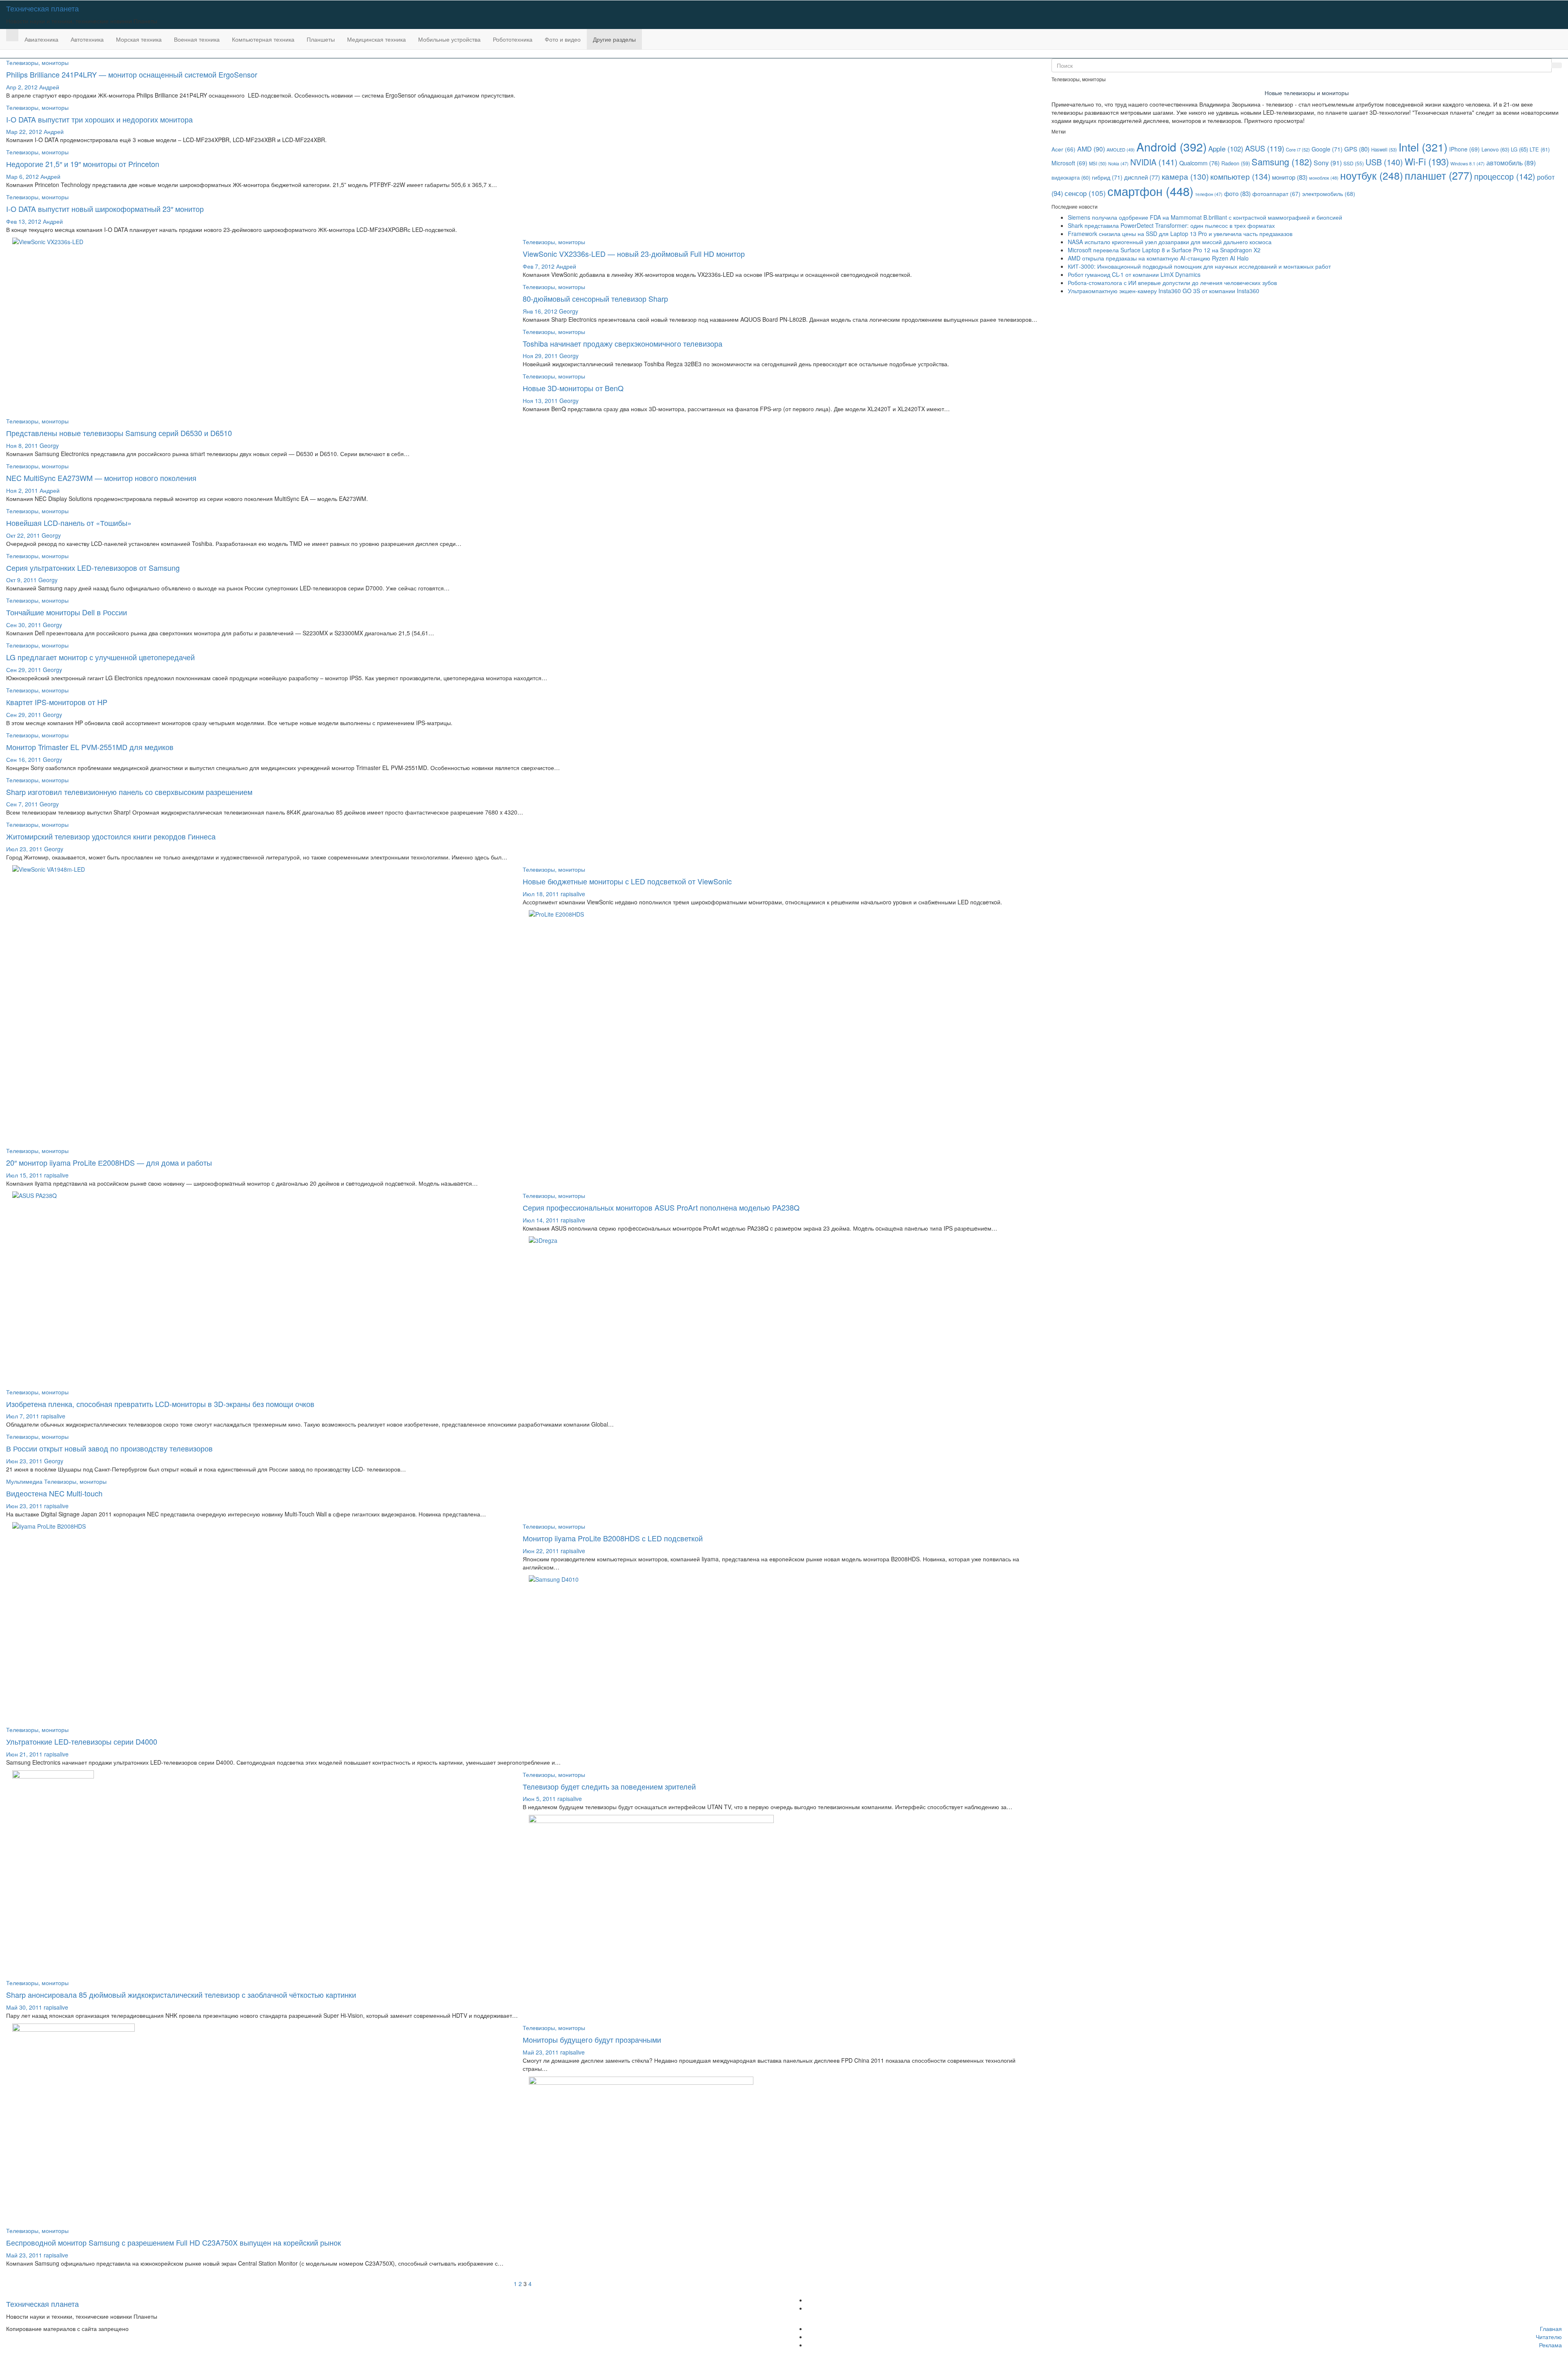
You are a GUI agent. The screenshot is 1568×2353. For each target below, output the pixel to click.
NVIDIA (1154, 162)
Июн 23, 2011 (24, 1461)
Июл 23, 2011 (24, 849)
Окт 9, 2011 (21, 580)
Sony (1328, 163)
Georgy (569, 311)
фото (1237, 193)
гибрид (1107, 177)
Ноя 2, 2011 (22, 490)
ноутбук (1372, 175)
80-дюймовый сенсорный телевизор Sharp (595, 298)
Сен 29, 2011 (24, 670)
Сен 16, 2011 (24, 759)
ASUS (1265, 148)
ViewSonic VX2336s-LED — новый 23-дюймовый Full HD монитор (634, 254)
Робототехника (513, 39)
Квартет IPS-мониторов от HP (57, 702)
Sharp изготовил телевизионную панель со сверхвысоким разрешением (129, 792)
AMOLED (1121, 149)
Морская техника (139, 39)
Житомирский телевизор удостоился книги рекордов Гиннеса (111, 836)
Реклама (1550, 2345)
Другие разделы (614, 39)
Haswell (1384, 149)
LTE (1540, 149)
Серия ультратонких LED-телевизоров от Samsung (93, 568)
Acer (1064, 149)
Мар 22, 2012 (24, 131)
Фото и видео (563, 39)
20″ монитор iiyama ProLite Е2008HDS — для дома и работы (109, 1162)
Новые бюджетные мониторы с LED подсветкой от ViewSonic (627, 881)
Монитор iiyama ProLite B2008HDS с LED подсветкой (613, 1538)
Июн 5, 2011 (539, 1799)
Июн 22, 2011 (541, 1551)
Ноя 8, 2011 (22, 445)
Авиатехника (41, 39)
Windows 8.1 (1468, 164)
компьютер (1240, 176)
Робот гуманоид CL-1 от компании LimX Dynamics (1134, 274)
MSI (1098, 163)
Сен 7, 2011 (22, 804)
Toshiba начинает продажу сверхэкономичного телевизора (623, 343)
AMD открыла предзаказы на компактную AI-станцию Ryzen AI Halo (1158, 258)
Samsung (1282, 161)
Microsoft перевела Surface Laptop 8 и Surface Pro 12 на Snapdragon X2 (1164, 250)
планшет (1439, 175)
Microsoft (1069, 163)
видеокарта (1071, 177)
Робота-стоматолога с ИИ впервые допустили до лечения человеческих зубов (1172, 283)
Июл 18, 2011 (541, 894)
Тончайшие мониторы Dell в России (67, 612)
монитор (1290, 177)
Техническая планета (42, 8)
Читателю (1549, 2337)
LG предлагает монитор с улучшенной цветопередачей (100, 657)
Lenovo (1495, 149)
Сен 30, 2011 (24, 625)
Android (1172, 147)
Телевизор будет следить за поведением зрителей (609, 1786)
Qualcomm (1199, 163)
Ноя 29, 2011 (540, 356)
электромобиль (1329, 194)
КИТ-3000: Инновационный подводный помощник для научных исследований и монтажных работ (1199, 266)
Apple (1226, 148)
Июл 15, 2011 (24, 1175)
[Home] (12, 35)
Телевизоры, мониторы (37, 62)
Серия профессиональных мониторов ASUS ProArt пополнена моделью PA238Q (661, 1207)
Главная (1551, 2329)
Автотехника (87, 39)
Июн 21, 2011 (24, 1754)
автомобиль (1511, 163)
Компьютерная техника (263, 39)
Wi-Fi (1427, 161)
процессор (1505, 176)
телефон (1209, 194)
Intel (1423, 147)
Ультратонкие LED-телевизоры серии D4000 (82, 1741)
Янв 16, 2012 (540, 311)
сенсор (1085, 193)
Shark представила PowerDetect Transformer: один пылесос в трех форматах (1171, 225)
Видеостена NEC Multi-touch (54, 1493)
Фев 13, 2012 (24, 221)
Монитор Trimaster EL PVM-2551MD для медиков (90, 747)
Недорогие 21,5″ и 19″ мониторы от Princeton (83, 164)
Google (1327, 149)
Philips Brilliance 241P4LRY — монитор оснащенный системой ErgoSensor (132, 74)
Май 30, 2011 (24, 2007)
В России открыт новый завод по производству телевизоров (109, 1448)
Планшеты (321, 39)
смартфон (1150, 191)
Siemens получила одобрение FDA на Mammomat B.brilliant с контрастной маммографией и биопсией (1205, 217)
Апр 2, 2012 (22, 87)
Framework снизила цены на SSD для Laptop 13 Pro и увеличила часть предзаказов (1180, 234)
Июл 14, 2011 (541, 1220)
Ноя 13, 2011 (540, 401)
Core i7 (1298, 149)
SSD (1354, 163)
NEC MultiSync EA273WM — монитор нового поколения (101, 478)
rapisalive (573, 894)
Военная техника (197, 39)
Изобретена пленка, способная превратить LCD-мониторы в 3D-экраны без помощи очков (160, 1404)
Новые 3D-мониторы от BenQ (573, 388)
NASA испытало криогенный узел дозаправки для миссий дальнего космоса (1170, 242)
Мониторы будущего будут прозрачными (592, 2039)
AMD (1091, 149)
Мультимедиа (25, 1481)
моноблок (1324, 178)
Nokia (1118, 164)
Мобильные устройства (449, 39)
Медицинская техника (376, 39)
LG (1519, 149)
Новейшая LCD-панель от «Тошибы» (69, 523)
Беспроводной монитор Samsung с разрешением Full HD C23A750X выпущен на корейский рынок (174, 2242)
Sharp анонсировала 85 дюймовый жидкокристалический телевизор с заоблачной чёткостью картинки (181, 1995)
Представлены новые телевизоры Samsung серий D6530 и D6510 (119, 433)
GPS (1357, 149)
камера (1185, 176)
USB (1384, 162)
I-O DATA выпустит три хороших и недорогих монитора (99, 119)
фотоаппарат (1276, 194)
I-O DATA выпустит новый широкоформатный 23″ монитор (105, 209)
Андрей (49, 87)
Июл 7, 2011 (23, 1416)
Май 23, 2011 (541, 2052)
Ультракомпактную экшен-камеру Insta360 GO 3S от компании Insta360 (1164, 291)
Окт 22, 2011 (23, 535)
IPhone (1464, 149)
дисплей (1142, 177)
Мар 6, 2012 (22, 176)
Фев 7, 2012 (539, 266)
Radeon (1236, 163)
